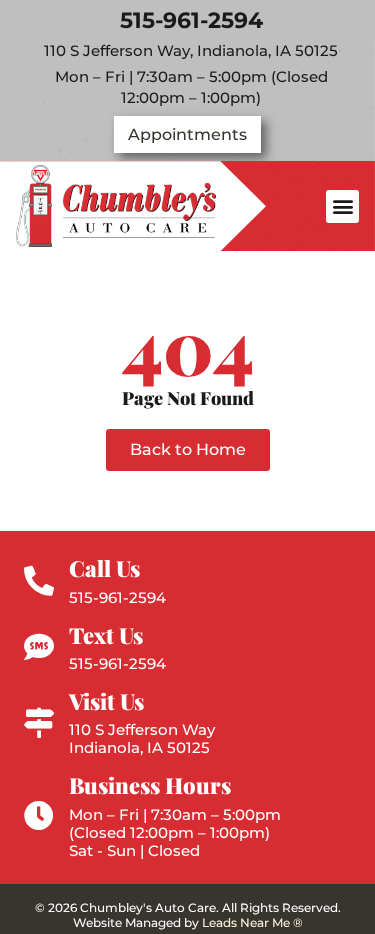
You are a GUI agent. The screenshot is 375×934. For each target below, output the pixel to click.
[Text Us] (39, 647)
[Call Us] (39, 581)
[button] (342, 206)
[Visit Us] (39, 723)
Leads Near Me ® (252, 922)
